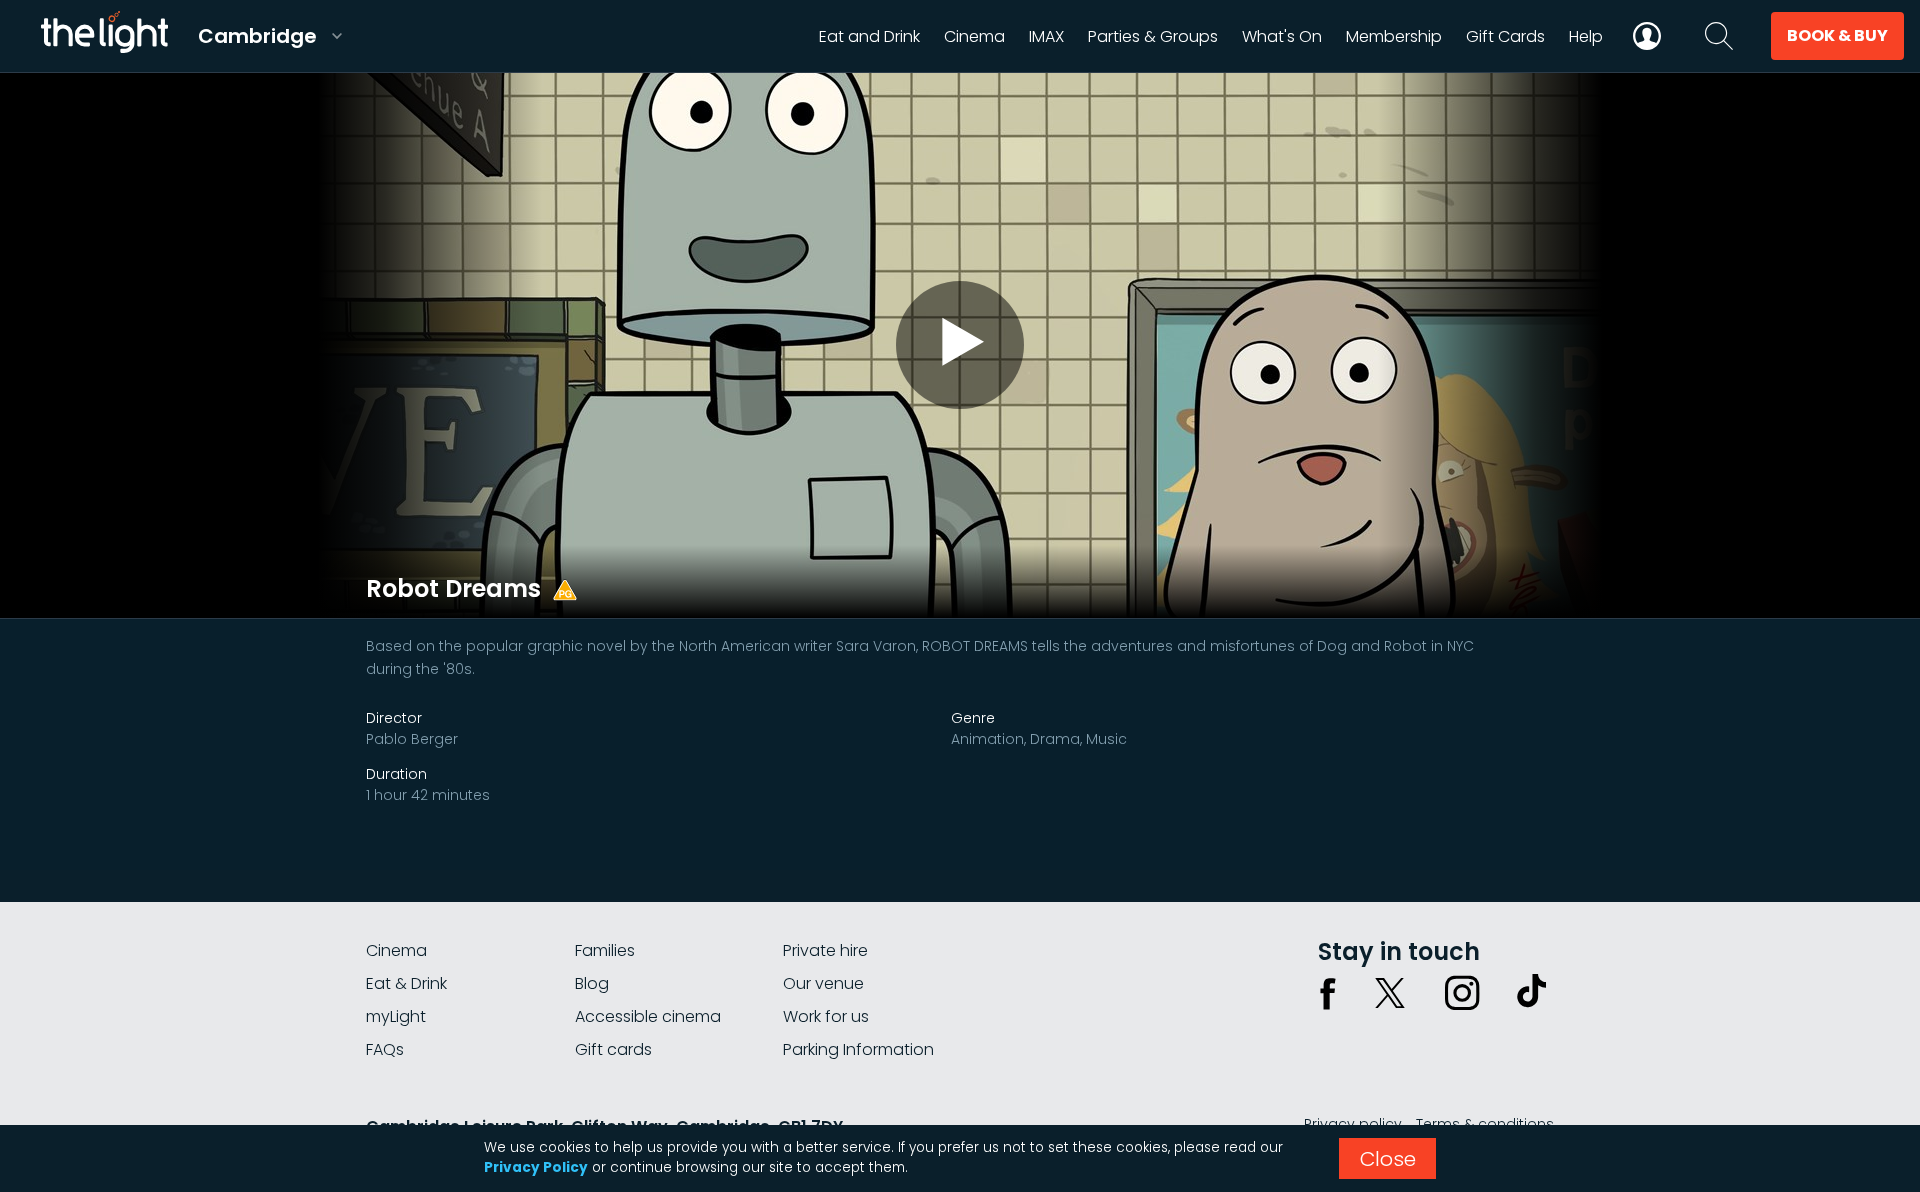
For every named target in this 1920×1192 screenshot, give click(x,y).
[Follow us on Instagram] (1462, 993)
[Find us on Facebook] (1328, 993)
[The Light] (104, 36)
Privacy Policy (536, 1167)
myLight (396, 1016)
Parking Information (858, 1049)
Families (605, 950)
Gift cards (613, 1049)
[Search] (1719, 36)
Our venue (823, 983)
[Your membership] (1647, 36)
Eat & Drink (406, 983)
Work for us (826, 1016)
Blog (592, 983)
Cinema (396, 950)
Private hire (825, 950)
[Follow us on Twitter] (1390, 993)
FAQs (385, 1049)
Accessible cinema (648, 1016)
